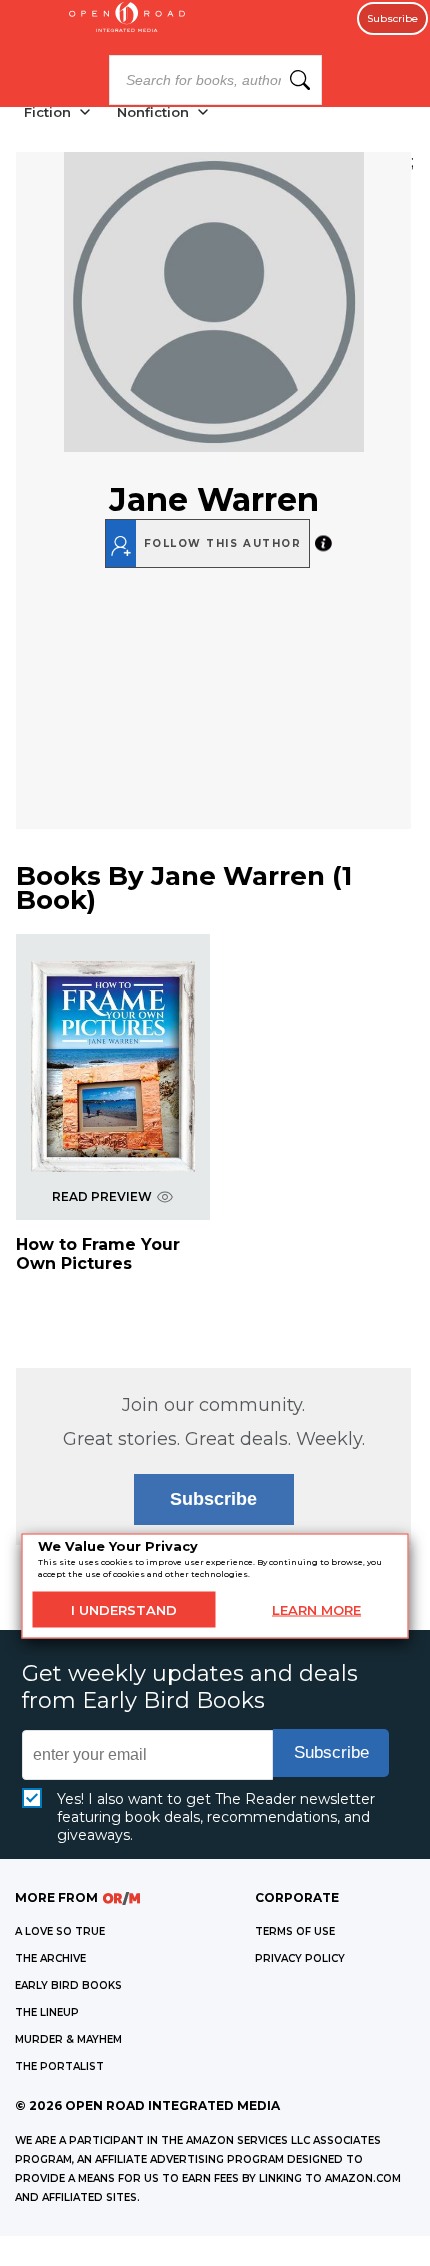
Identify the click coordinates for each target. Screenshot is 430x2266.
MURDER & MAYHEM (68, 2039)
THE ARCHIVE (50, 1958)
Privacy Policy (300, 1958)
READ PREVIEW (102, 1196)
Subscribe (392, 18)
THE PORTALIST (59, 2066)
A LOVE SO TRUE (60, 1931)
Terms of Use (295, 1931)
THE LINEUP (47, 2012)
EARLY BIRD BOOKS (68, 1985)
